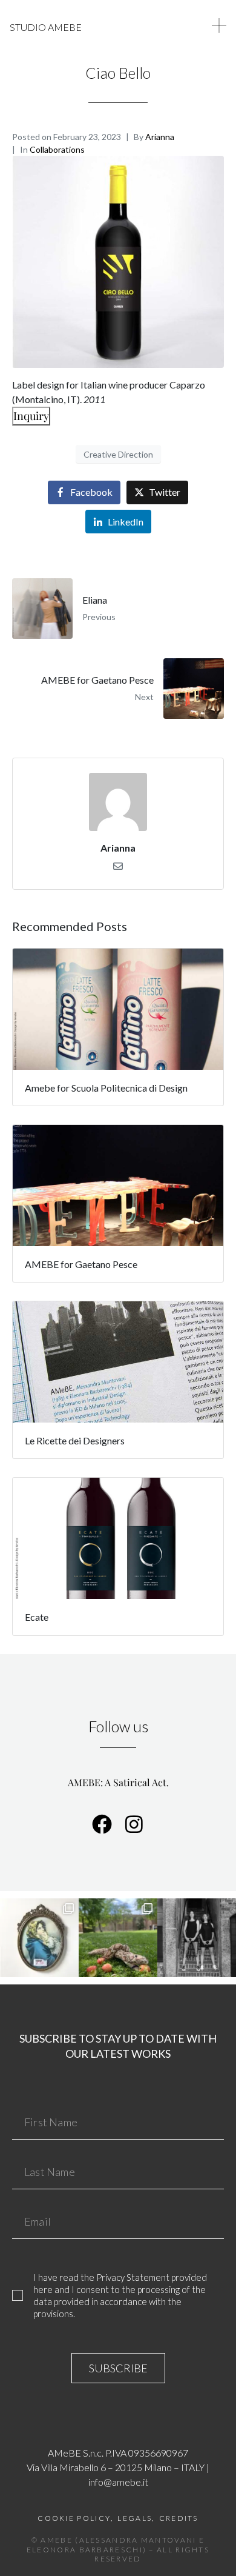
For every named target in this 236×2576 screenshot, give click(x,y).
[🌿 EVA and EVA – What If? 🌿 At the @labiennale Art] (118, 1938)
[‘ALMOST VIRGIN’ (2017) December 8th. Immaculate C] (39, 1938)
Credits (179, 2518)
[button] (219, 25)
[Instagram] (134, 1824)
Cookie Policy (74, 2518)
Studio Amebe (46, 27)
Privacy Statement (133, 2277)
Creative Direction (118, 454)
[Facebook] (102, 1824)
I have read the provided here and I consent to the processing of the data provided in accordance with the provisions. (120, 2295)
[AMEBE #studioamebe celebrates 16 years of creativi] (197, 1938)
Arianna (160, 137)
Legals (135, 2518)
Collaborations (57, 149)
